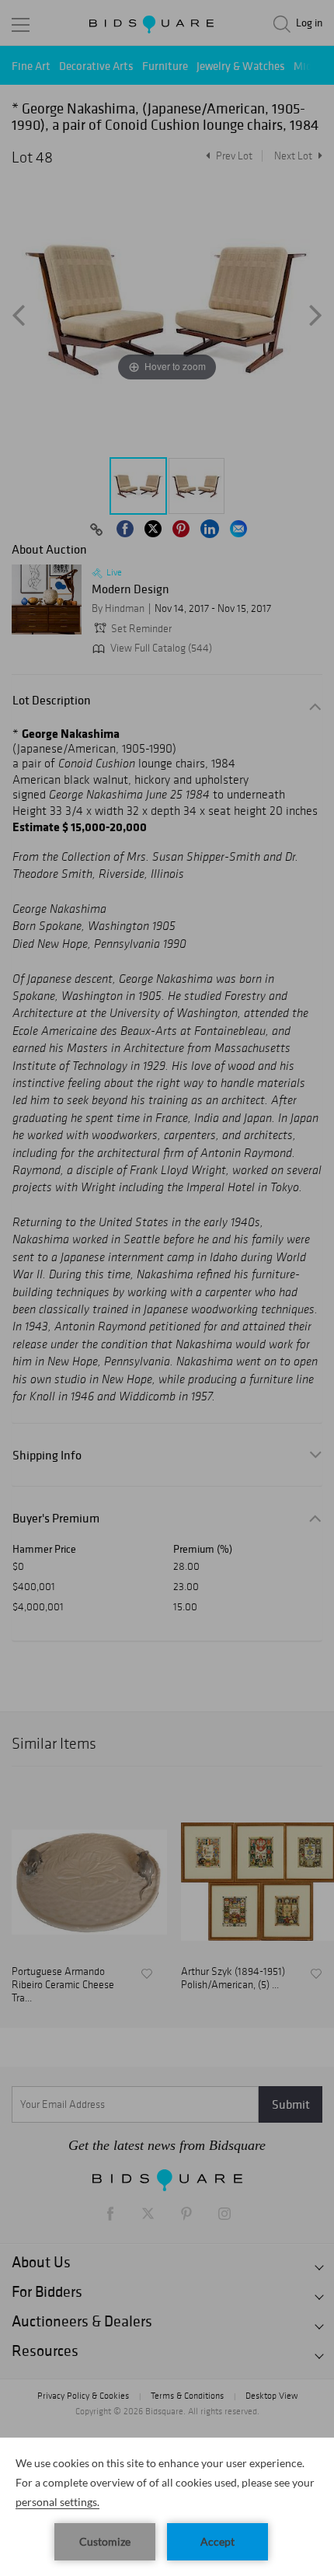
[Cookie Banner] (167, 2507)
